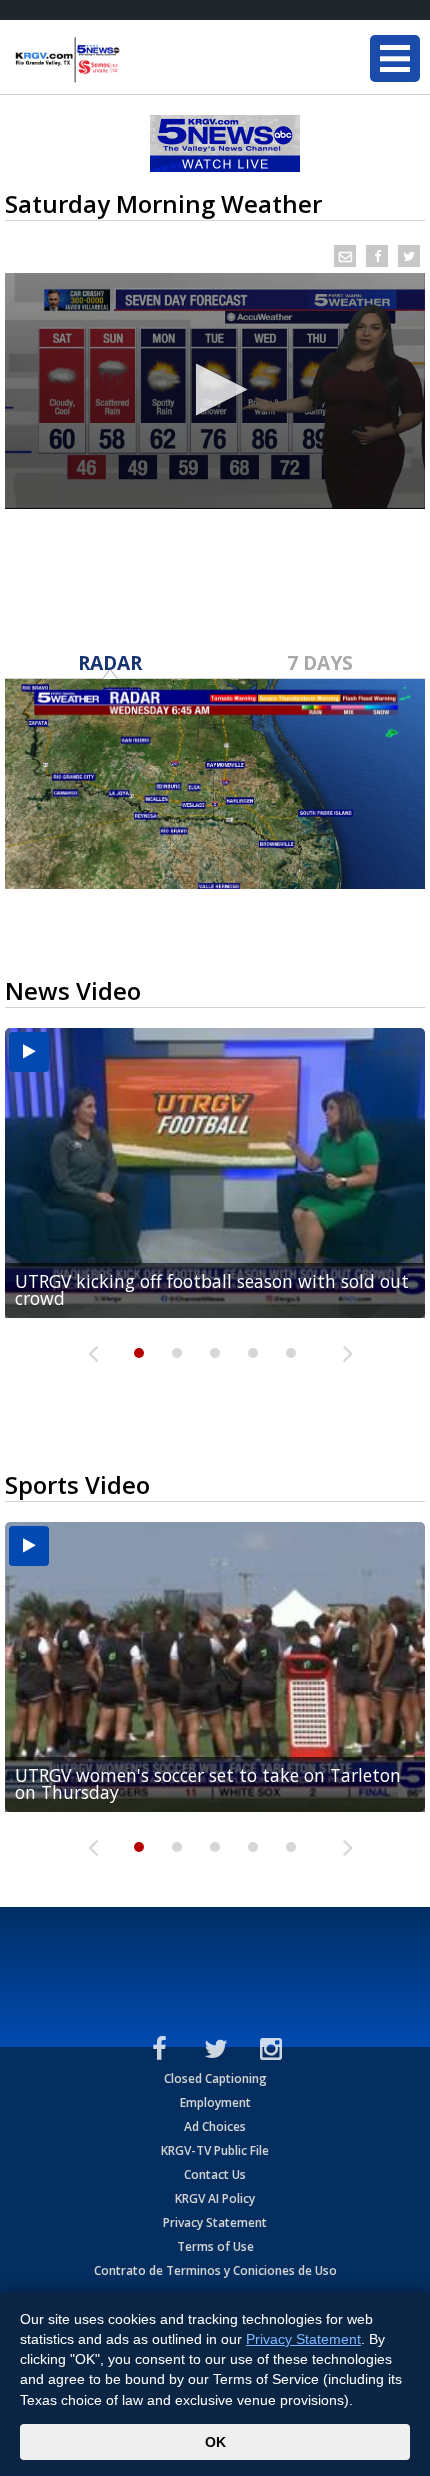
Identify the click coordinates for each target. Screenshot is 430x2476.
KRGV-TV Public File (215, 2150)
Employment (215, 2102)
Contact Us (215, 2174)
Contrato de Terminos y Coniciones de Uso (215, 2270)
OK (215, 2442)
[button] (215, 389)
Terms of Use (215, 2246)
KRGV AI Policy (215, 2198)
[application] (215, 391)
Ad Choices (215, 2126)
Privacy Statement (215, 2222)
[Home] (135, 60)
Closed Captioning (215, 2078)
